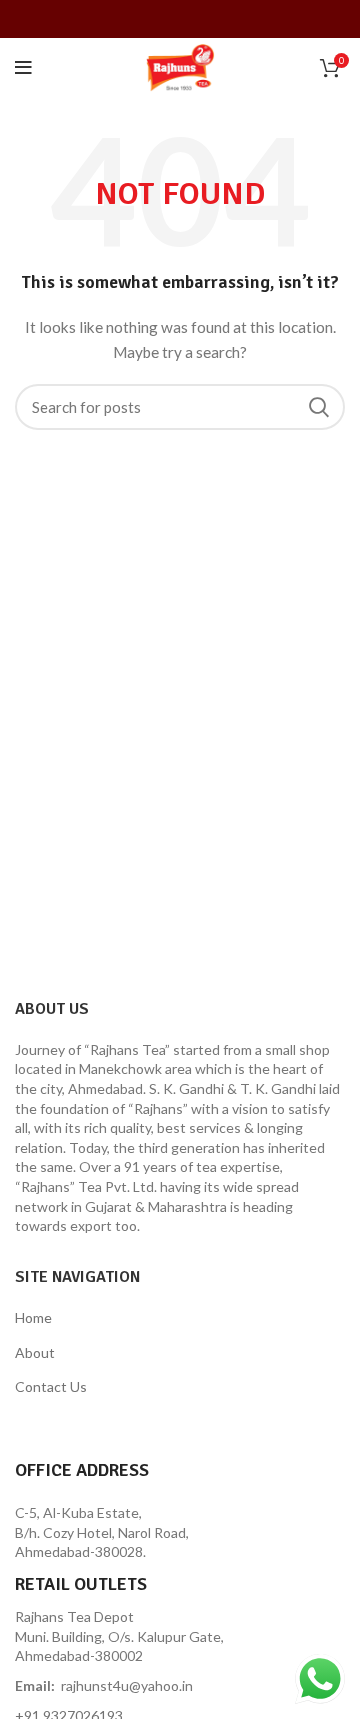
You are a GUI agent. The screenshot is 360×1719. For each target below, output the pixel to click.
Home (33, 1317)
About (35, 1352)
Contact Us (51, 1386)
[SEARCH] (318, 407)
